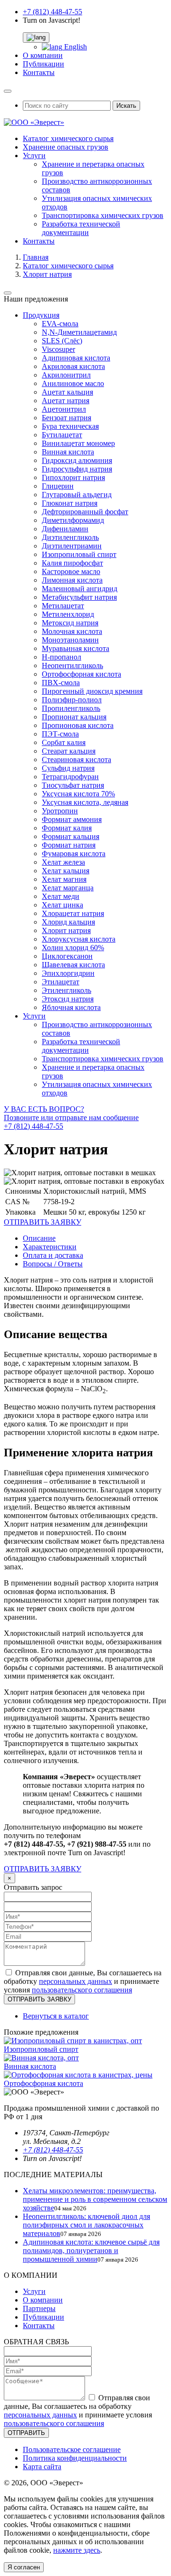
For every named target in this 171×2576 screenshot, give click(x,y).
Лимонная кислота (72, 580)
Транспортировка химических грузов (103, 215)
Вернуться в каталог (56, 2016)
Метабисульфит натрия (79, 597)
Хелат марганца (68, 888)
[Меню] (8, 91)
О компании (43, 55)
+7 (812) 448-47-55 (52, 12)
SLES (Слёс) (62, 341)
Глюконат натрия (70, 503)
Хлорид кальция (68, 922)
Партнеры (39, 2308)
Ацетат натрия (66, 401)
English (75, 47)
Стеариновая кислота (76, 760)
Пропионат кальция (74, 717)
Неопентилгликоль (72, 665)
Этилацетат (61, 982)
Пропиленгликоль (71, 708)
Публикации (43, 64)
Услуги (34, 156)
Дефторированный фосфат (85, 512)
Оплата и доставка (53, 1255)
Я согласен (24, 2567)
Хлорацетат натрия (73, 913)
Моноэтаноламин (70, 640)
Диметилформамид (73, 520)
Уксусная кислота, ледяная (85, 802)
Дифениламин (65, 529)
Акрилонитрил (66, 375)
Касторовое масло (71, 571)
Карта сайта (42, 2467)
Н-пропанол (62, 657)
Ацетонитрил (64, 409)
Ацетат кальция (67, 392)
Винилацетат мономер (78, 443)
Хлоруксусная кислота (79, 939)
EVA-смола (60, 324)
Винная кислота (68, 452)
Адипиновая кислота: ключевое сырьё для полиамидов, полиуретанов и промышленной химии (91, 2250)
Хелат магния (64, 879)
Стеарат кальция (69, 751)
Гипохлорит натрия (73, 477)
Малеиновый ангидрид (80, 589)
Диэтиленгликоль (70, 537)
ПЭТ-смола (60, 734)
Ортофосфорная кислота (81, 674)
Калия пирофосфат (72, 563)
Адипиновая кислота (76, 358)
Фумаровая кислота (74, 854)
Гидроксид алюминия (77, 460)
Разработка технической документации (81, 228)
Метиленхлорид (68, 614)
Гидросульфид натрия (77, 469)
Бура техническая (70, 426)
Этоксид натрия (68, 999)
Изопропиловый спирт (79, 554)
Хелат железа (63, 862)
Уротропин (60, 811)
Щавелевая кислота (73, 965)
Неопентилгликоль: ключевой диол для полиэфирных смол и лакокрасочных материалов (86, 2225)
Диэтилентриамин (72, 546)
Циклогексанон (67, 956)
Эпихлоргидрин (68, 973)
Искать (126, 106)
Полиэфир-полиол (72, 700)
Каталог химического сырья (68, 138)
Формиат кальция (71, 836)
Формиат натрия (69, 845)
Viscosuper (58, 349)
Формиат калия (67, 828)
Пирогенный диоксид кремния (92, 691)
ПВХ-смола (61, 683)
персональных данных (76, 1981)
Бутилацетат (62, 435)
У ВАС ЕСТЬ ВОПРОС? (71, 1118)
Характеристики (50, 1247)
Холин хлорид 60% (73, 948)
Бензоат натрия (66, 418)
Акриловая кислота (73, 366)
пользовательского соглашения (82, 1990)
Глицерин (58, 486)
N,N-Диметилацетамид (79, 332)
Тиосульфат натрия (73, 785)
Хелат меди (61, 896)
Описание (39, 1238)
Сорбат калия (64, 742)
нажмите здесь (77, 2550)
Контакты (39, 72)
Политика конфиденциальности (75, 2458)
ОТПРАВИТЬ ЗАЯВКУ (43, 1869)
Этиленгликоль (66, 990)
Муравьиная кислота (76, 648)
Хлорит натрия (66, 930)
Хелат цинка (62, 905)
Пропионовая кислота (78, 725)
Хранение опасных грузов (66, 147)
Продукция (41, 315)
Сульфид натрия (68, 768)
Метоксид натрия (70, 623)
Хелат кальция (66, 871)
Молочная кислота (72, 631)
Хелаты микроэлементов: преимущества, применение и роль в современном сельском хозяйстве (95, 2199)
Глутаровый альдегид (77, 495)
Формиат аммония (72, 819)
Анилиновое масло (73, 383)
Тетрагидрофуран (70, 777)
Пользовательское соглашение (72, 2449)
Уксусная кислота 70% (78, 794)
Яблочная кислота (71, 1007)
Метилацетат (63, 606)
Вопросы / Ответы (53, 1264)
